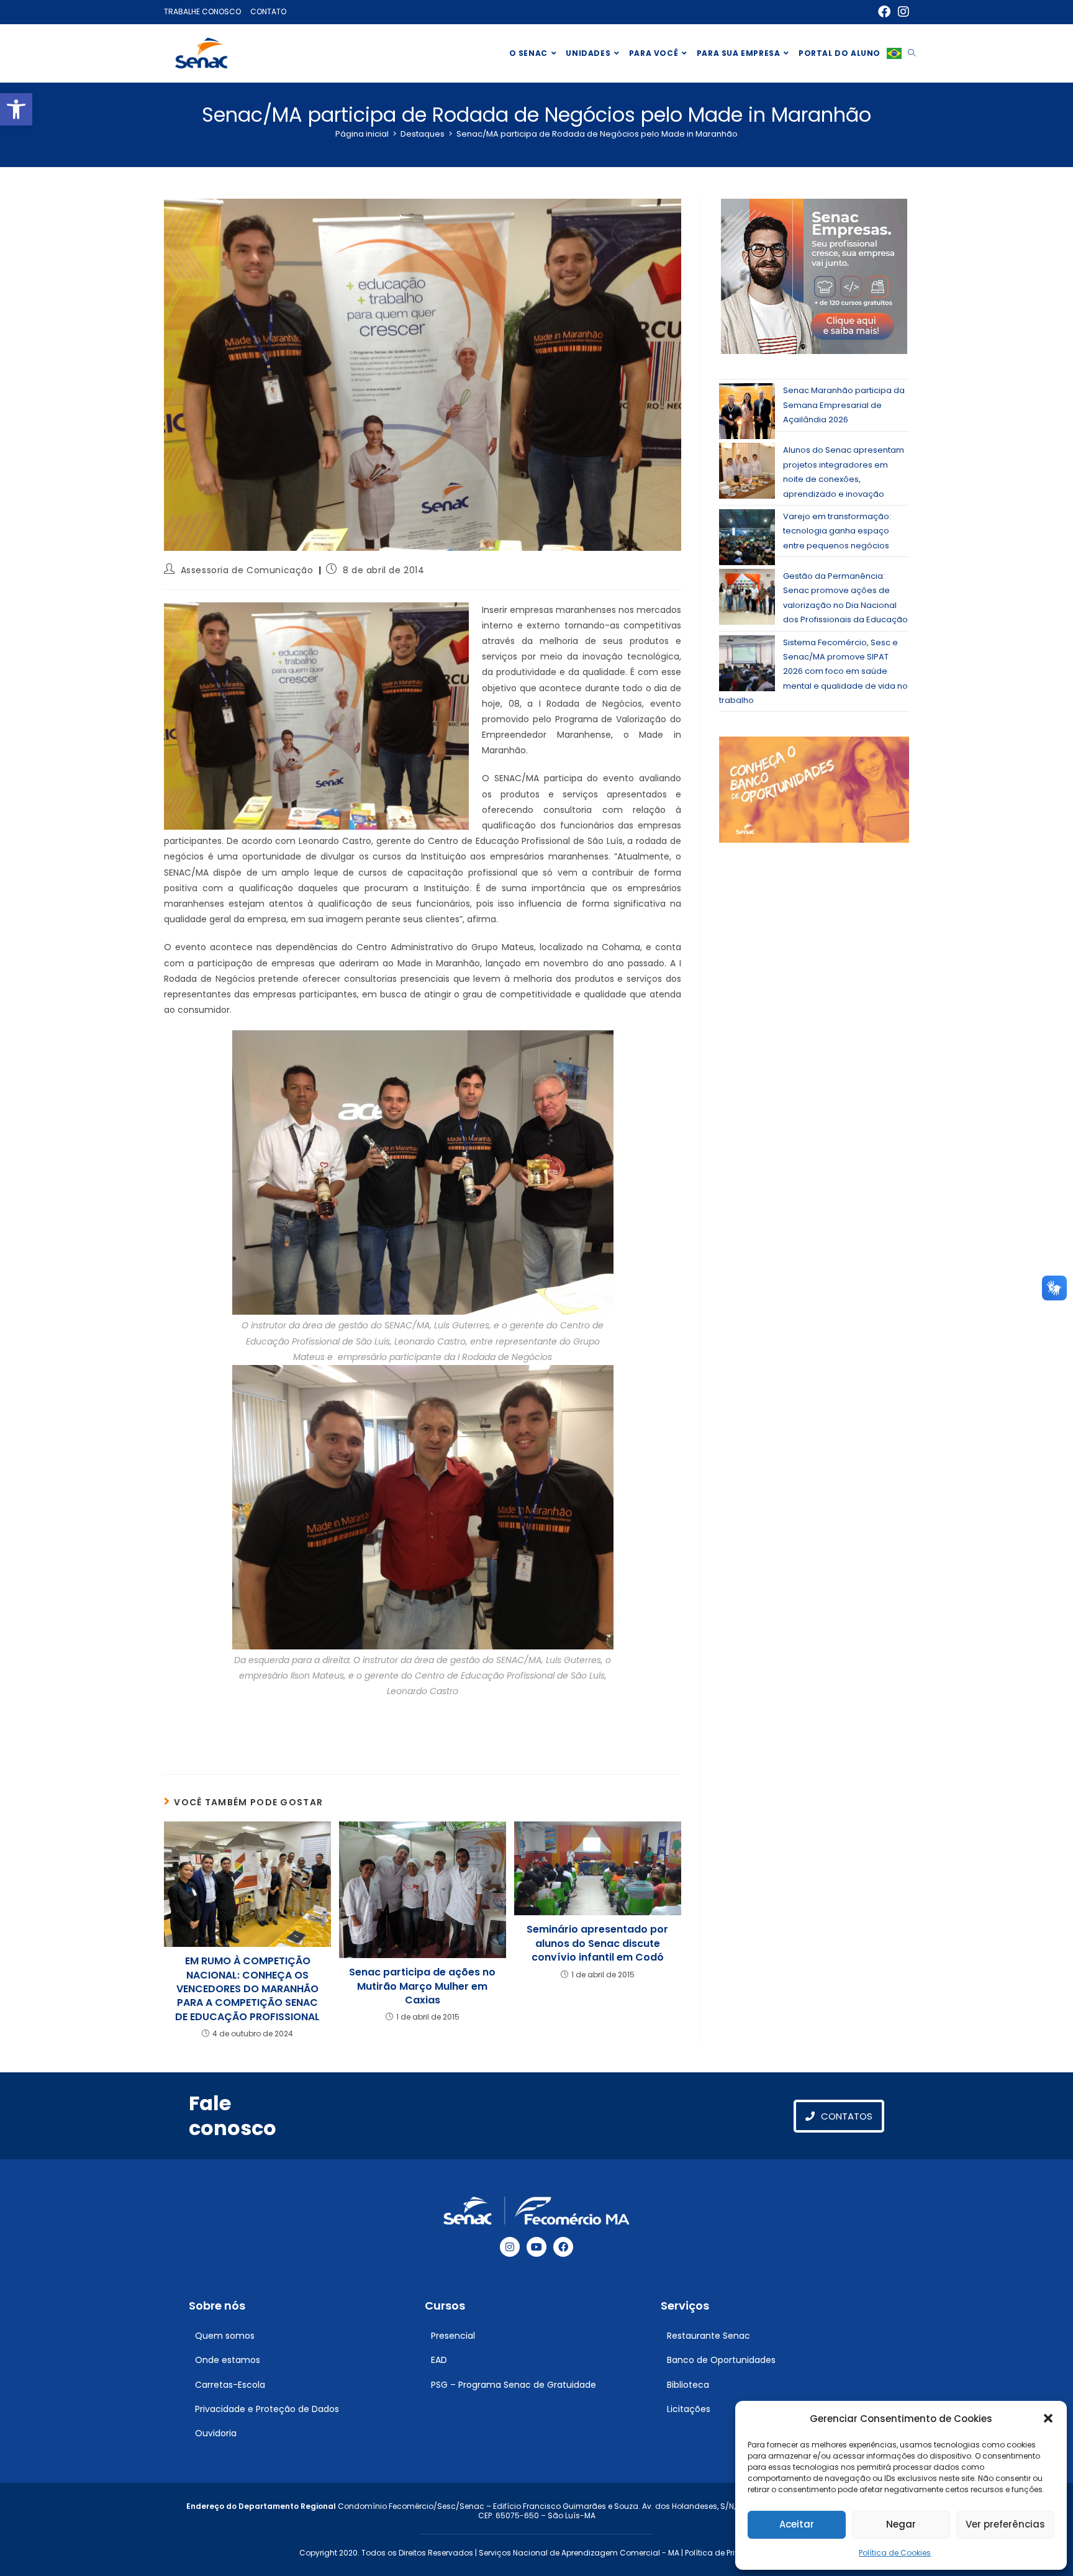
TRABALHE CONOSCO (202, 11)
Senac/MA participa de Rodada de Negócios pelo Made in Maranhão (597, 134)
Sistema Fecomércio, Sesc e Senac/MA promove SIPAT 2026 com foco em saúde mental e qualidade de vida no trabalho (813, 672)
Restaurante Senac (709, 2336)
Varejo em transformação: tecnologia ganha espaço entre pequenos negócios (837, 531)
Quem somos (225, 2336)
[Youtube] (536, 2247)
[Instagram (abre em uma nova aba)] (902, 12)
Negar (901, 2524)
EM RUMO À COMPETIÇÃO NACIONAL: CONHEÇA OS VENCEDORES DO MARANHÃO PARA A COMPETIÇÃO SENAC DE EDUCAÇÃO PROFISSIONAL (247, 1989)
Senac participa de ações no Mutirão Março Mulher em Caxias (422, 1986)
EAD (439, 2360)
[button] (16, 109)
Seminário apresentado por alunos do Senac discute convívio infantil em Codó (597, 1943)
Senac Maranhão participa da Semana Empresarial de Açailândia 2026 (844, 405)
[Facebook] (563, 2247)
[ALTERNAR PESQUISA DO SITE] (912, 53)
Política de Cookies (895, 2553)
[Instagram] (510, 2247)
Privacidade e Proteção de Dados (267, 2409)
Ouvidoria (216, 2433)
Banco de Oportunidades (721, 2360)
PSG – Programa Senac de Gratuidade (514, 2385)
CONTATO (268, 11)
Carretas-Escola (230, 2385)
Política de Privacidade (729, 2553)
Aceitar (797, 2524)
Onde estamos (228, 2360)
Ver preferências (1005, 2524)
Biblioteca (688, 2385)
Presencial (453, 2336)
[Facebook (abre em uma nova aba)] (884, 12)
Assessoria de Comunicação (247, 570)
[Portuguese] (894, 53)
